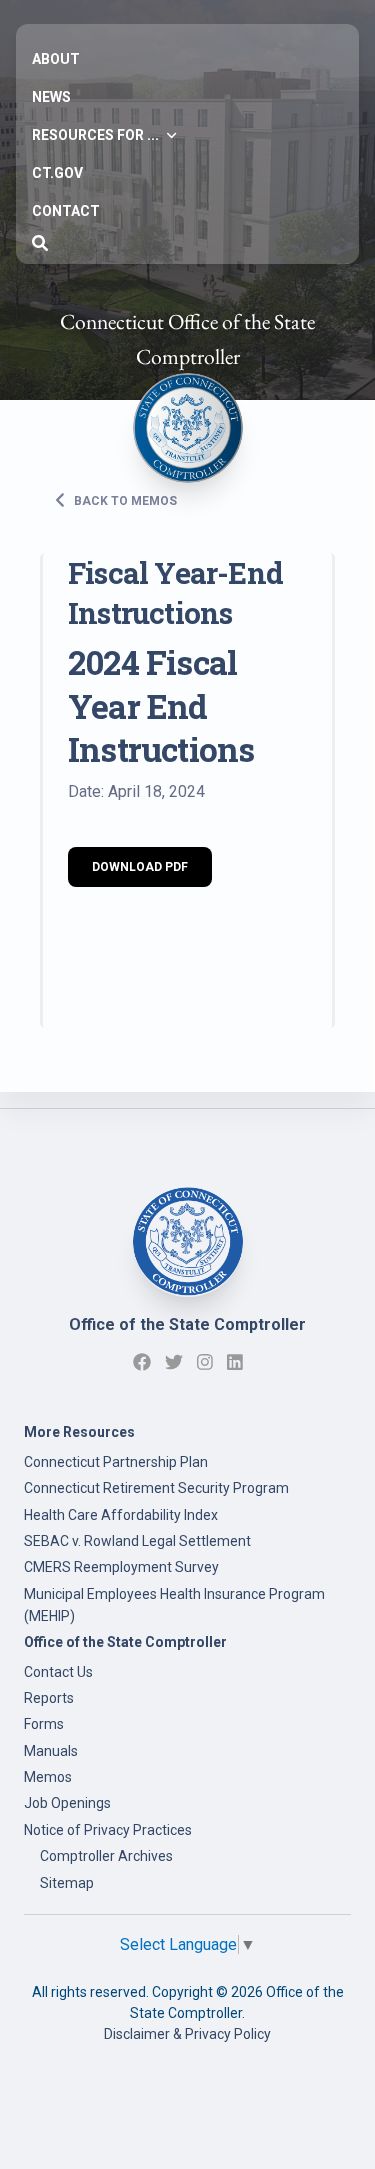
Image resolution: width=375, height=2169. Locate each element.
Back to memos (124, 501)
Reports (49, 1698)
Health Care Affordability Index (121, 1515)
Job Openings (67, 1803)
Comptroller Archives (106, 1856)
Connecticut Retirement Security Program (156, 1488)
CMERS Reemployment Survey (121, 1567)
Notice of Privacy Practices (108, 1830)
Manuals (51, 1751)
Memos (48, 1777)
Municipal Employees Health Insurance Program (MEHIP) (174, 1605)
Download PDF (140, 867)
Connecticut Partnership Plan (116, 1462)
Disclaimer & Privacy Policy (187, 2034)
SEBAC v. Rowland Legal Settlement (137, 1541)
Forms (44, 1724)
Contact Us (58, 1672)
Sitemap (67, 1883)
